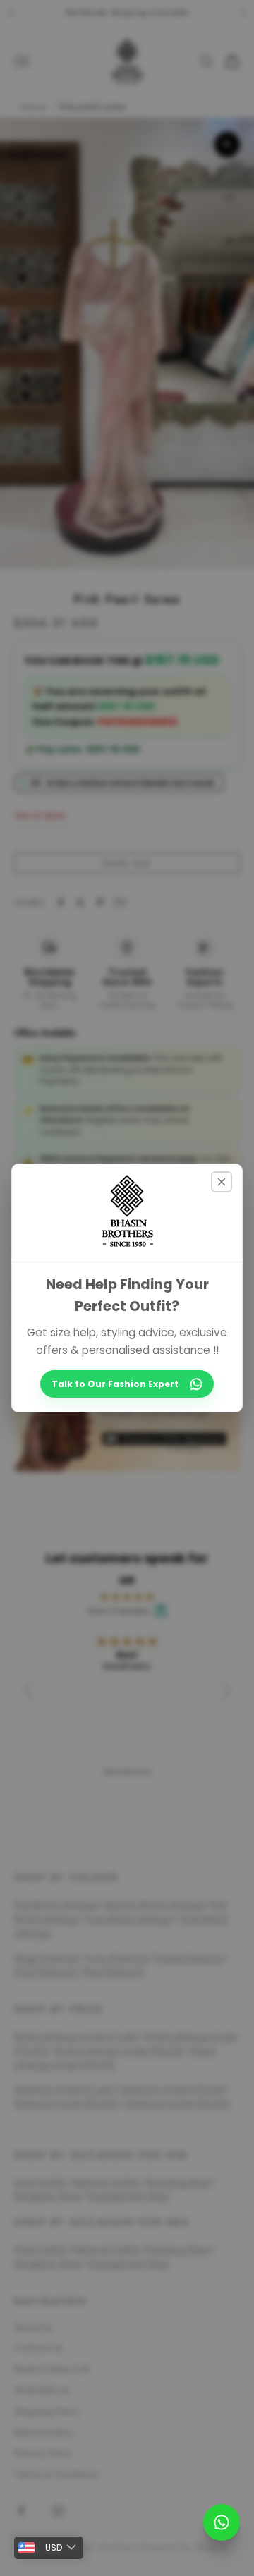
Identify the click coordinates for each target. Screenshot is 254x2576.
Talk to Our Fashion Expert (115, 1384)
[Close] (222, 1182)
